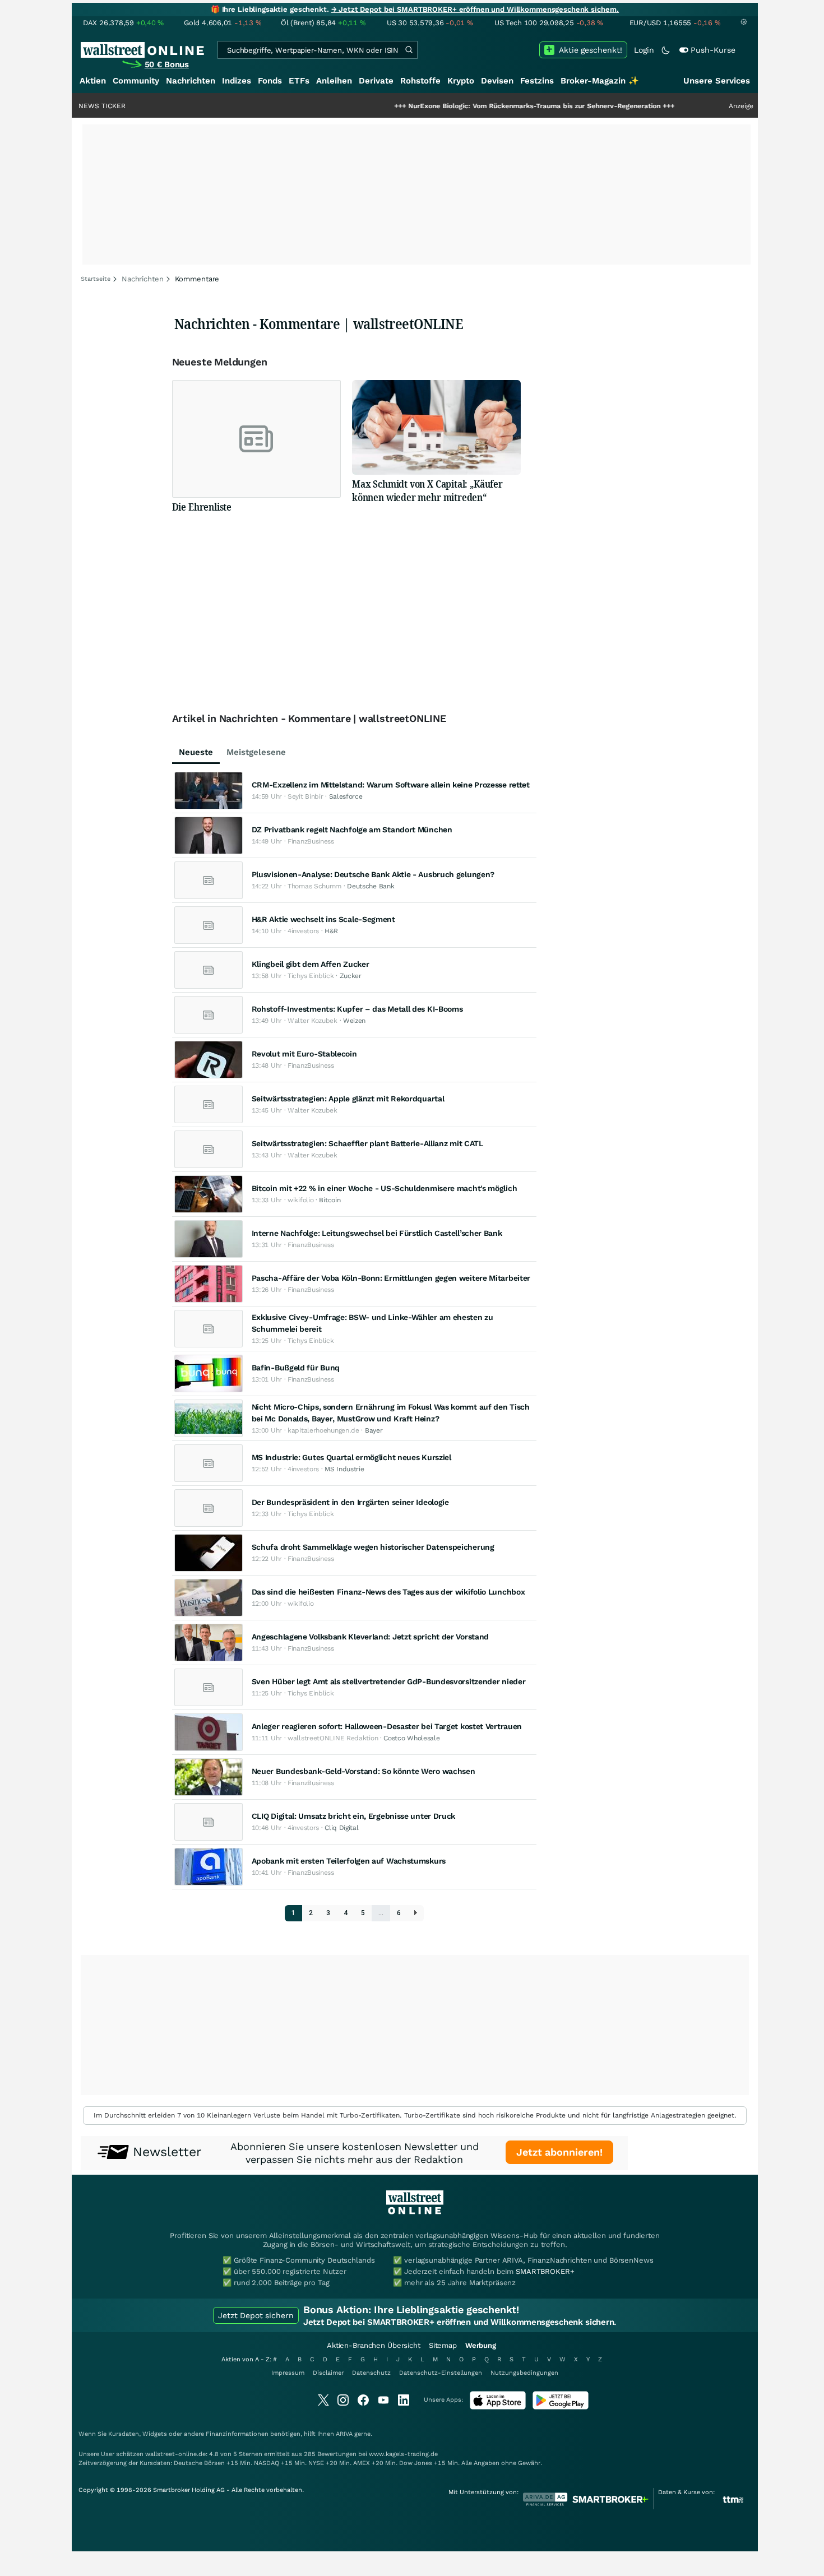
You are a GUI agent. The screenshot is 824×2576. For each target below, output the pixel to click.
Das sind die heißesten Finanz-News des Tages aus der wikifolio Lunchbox (388, 1592)
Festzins (537, 81)
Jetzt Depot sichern (256, 2315)
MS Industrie (344, 1469)
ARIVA (344, 2434)
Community (136, 81)
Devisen (497, 81)
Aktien (93, 81)
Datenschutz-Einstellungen (441, 2373)
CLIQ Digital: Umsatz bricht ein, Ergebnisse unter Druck (354, 1816)
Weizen (354, 1021)
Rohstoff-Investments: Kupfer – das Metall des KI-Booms (357, 1009)
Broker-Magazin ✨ (600, 81)
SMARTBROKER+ (545, 2271)
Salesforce (346, 796)
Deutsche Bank (371, 886)
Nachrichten (191, 81)
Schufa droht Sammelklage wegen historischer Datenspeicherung (373, 1547)
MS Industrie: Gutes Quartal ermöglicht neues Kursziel (351, 1457)
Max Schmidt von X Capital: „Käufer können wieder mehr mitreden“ (427, 490)
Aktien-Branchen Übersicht (374, 2345)
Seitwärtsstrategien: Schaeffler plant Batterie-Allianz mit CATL (367, 1143)
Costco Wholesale (411, 1738)
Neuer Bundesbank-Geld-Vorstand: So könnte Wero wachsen (364, 1771)
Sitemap (443, 2345)
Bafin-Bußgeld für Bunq (296, 1368)
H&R (331, 931)
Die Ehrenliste (202, 507)
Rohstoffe (420, 81)
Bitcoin (330, 1200)
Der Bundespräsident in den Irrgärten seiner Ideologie (350, 1502)
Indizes (237, 81)
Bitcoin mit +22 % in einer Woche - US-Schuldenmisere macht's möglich (385, 1188)
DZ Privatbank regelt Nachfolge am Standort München (352, 830)
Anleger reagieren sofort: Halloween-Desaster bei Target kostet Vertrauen (387, 1726)
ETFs (299, 81)
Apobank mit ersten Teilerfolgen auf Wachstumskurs (349, 1861)
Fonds (270, 81)
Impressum (288, 2373)
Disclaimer (328, 2373)
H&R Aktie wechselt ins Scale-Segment (323, 919)
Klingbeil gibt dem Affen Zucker (311, 964)
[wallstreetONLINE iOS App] (498, 2407)
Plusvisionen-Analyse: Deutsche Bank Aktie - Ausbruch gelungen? (373, 874)
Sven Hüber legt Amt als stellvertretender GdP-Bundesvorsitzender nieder (389, 1681)
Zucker (351, 976)
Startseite (96, 279)
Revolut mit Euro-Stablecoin (304, 1054)
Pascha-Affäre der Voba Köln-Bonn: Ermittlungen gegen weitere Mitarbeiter (391, 1278)
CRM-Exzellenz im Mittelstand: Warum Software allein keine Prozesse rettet (391, 785)
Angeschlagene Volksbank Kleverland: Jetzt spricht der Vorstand (370, 1637)
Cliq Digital (341, 1828)
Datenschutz (371, 2373)
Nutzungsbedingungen (524, 2373)
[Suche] (409, 50)
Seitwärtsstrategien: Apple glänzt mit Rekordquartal (348, 1099)
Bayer (374, 1430)
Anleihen (334, 81)
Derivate (376, 81)
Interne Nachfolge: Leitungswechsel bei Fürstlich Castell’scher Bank (377, 1233)
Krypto (461, 81)
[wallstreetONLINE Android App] (561, 2407)
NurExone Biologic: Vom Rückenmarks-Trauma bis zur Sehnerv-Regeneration (471, 106)
